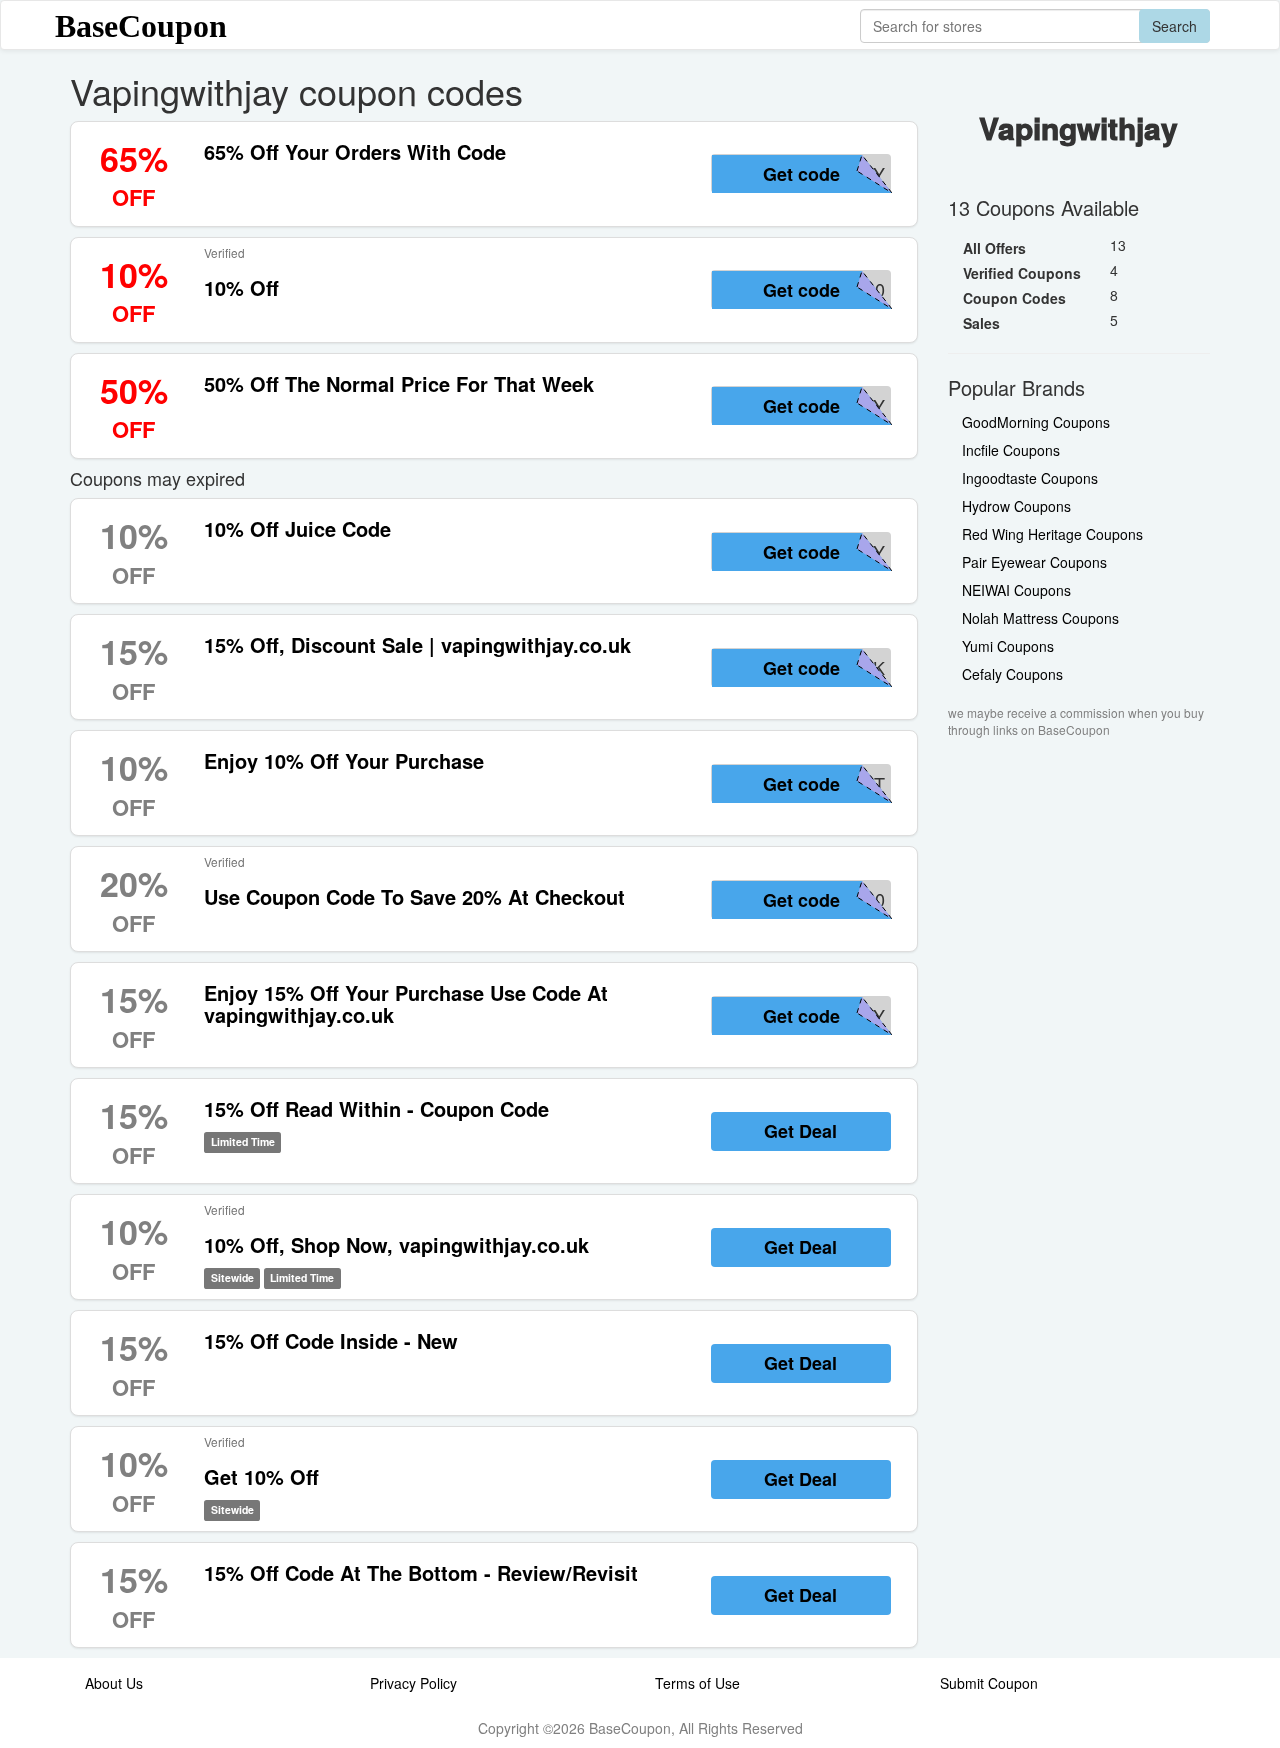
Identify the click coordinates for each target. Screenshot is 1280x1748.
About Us (114, 1683)
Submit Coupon (989, 1683)
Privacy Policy (413, 1683)
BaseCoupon (141, 26)
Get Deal (800, 1131)
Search (1174, 26)
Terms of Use (697, 1683)
